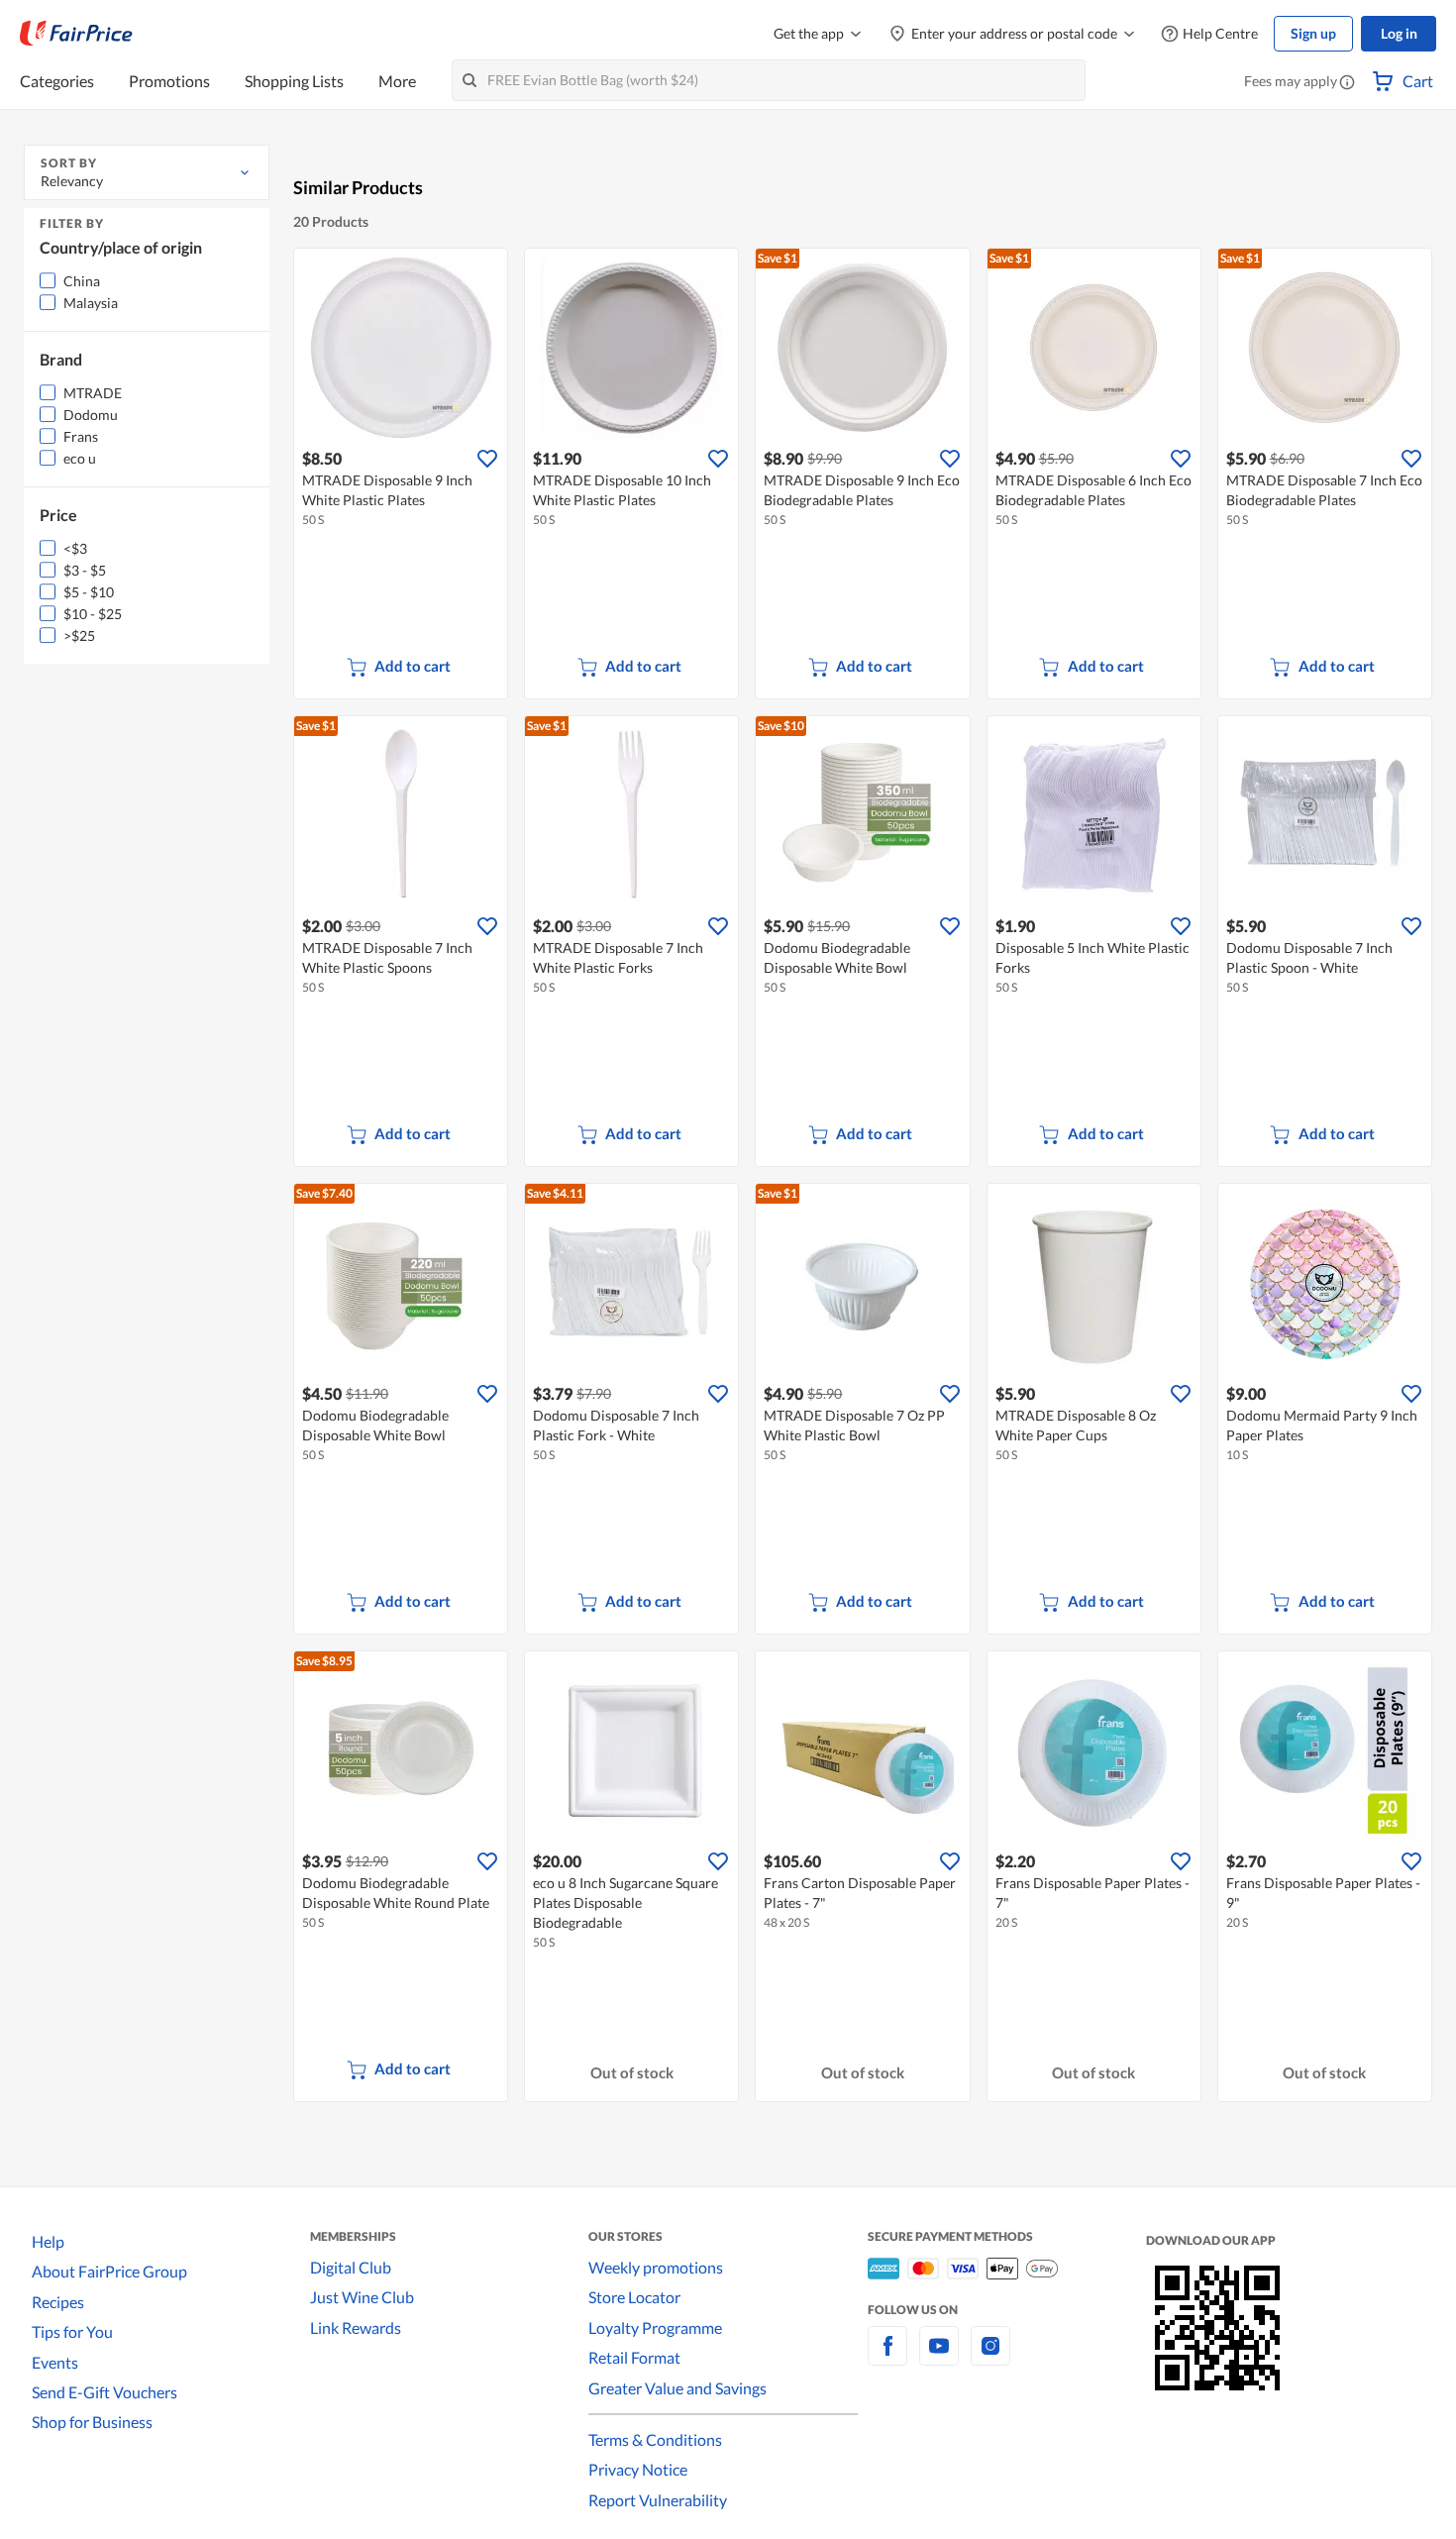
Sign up (1313, 33)
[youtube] (939, 2357)
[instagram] (990, 2357)
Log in (1399, 33)
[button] (1347, 83)
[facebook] (887, 2357)
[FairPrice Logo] (76, 34)
